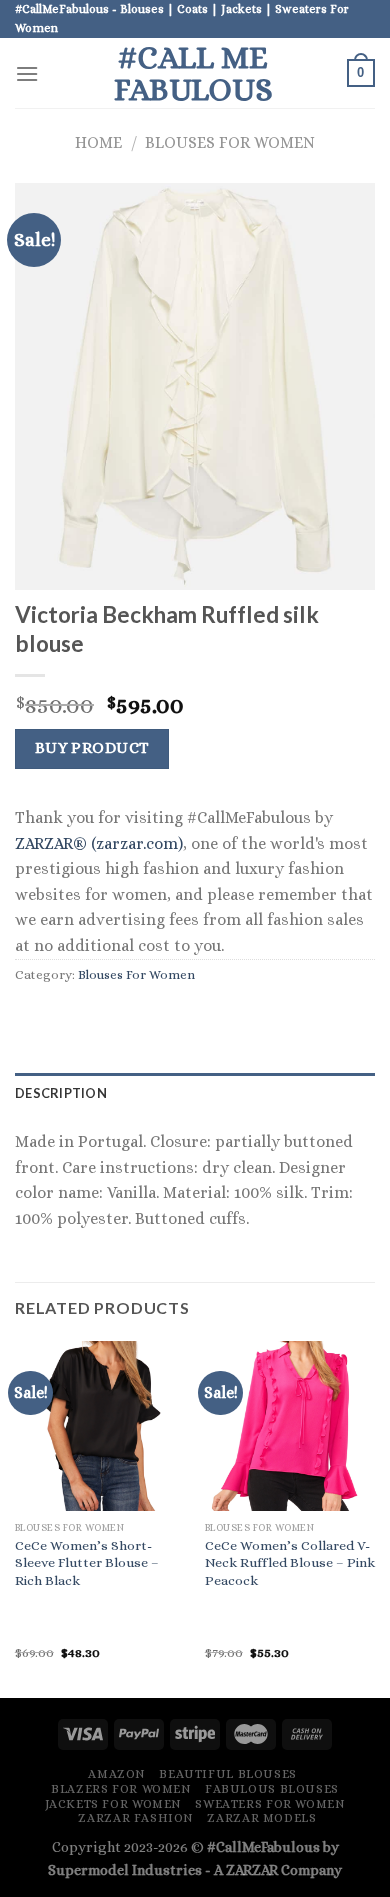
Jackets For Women (113, 1804)
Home (98, 142)
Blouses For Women (230, 142)
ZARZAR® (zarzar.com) (99, 843)
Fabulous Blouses (272, 1789)
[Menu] (27, 73)
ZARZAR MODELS (261, 1818)
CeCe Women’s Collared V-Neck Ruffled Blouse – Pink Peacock (290, 1563)
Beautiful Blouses (227, 1774)
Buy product (92, 748)
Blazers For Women (121, 1789)
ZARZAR (252, 1870)
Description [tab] (61, 1093)
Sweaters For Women (270, 1804)
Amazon (117, 1774)
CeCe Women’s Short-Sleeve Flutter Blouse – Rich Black (87, 1563)
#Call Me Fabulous (193, 73)
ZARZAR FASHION (136, 1818)
